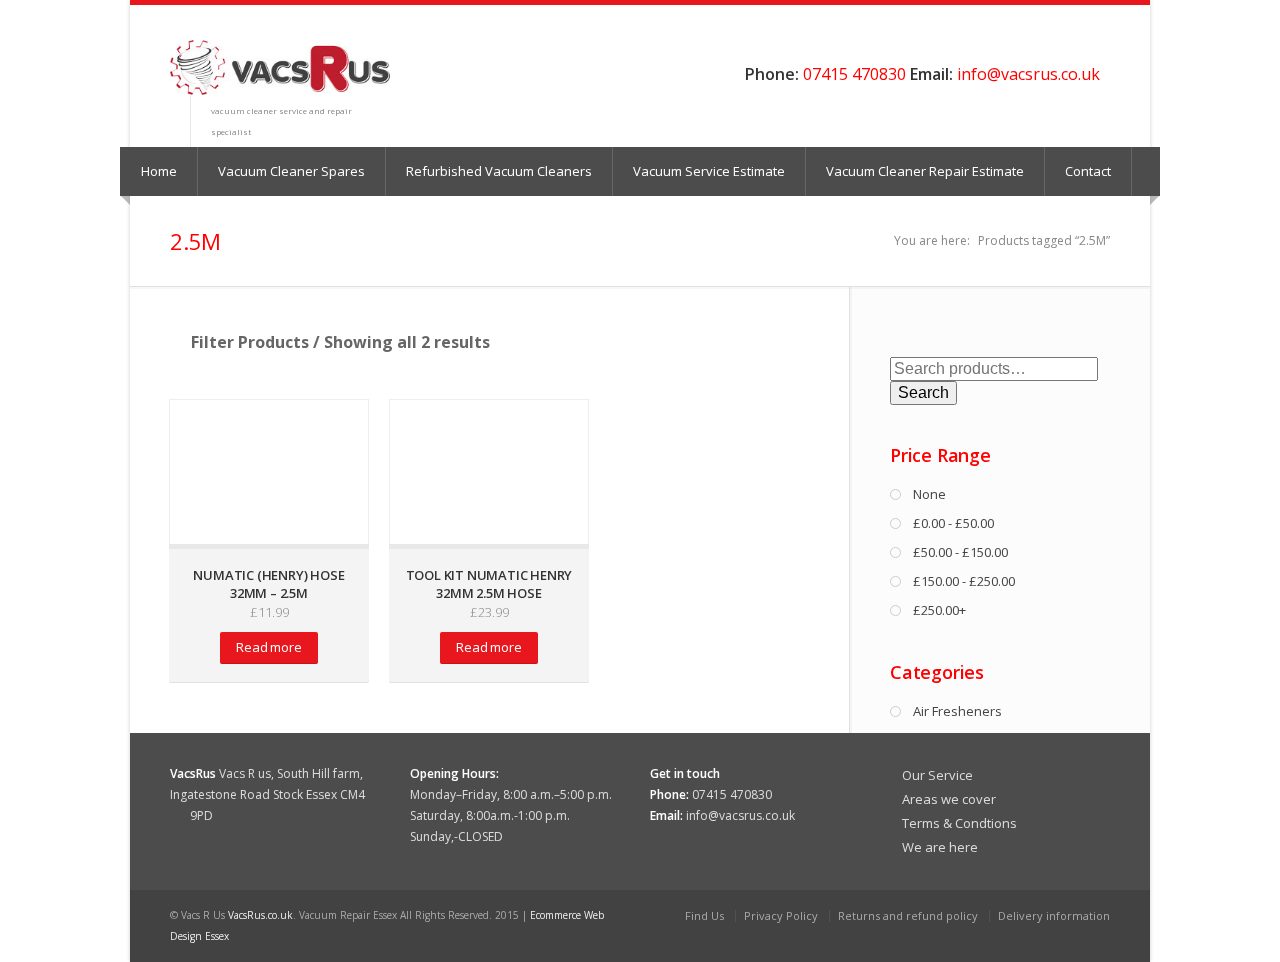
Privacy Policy (781, 915)
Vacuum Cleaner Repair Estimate (925, 171)
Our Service (937, 775)
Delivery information (1054, 915)
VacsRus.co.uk (260, 915)
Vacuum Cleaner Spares (291, 171)
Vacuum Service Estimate (709, 171)
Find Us (704, 915)
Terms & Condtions (959, 823)
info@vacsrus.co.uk (1028, 74)
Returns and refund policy (908, 915)
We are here (940, 847)
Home (159, 171)
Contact (1088, 171)
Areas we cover (949, 799)
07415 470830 (854, 74)
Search (923, 392)
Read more (268, 647)
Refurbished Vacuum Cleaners (499, 171)
